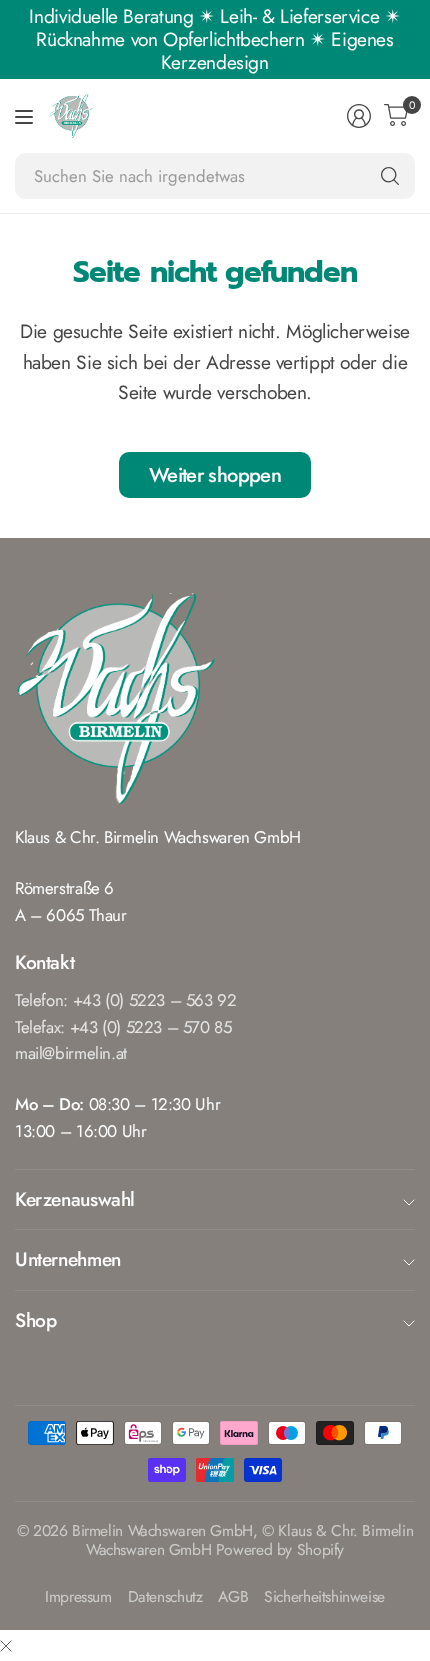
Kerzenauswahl (75, 1199)
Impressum (78, 1597)
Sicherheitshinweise (324, 1597)
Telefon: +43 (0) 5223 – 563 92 (126, 1000)
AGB (233, 1597)
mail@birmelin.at (71, 1053)
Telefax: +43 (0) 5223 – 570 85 (123, 1027)
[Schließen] (6, 1645)
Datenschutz (165, 1597)
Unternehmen (68, 1259)
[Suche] (390, 176)
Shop (35, 1320)
